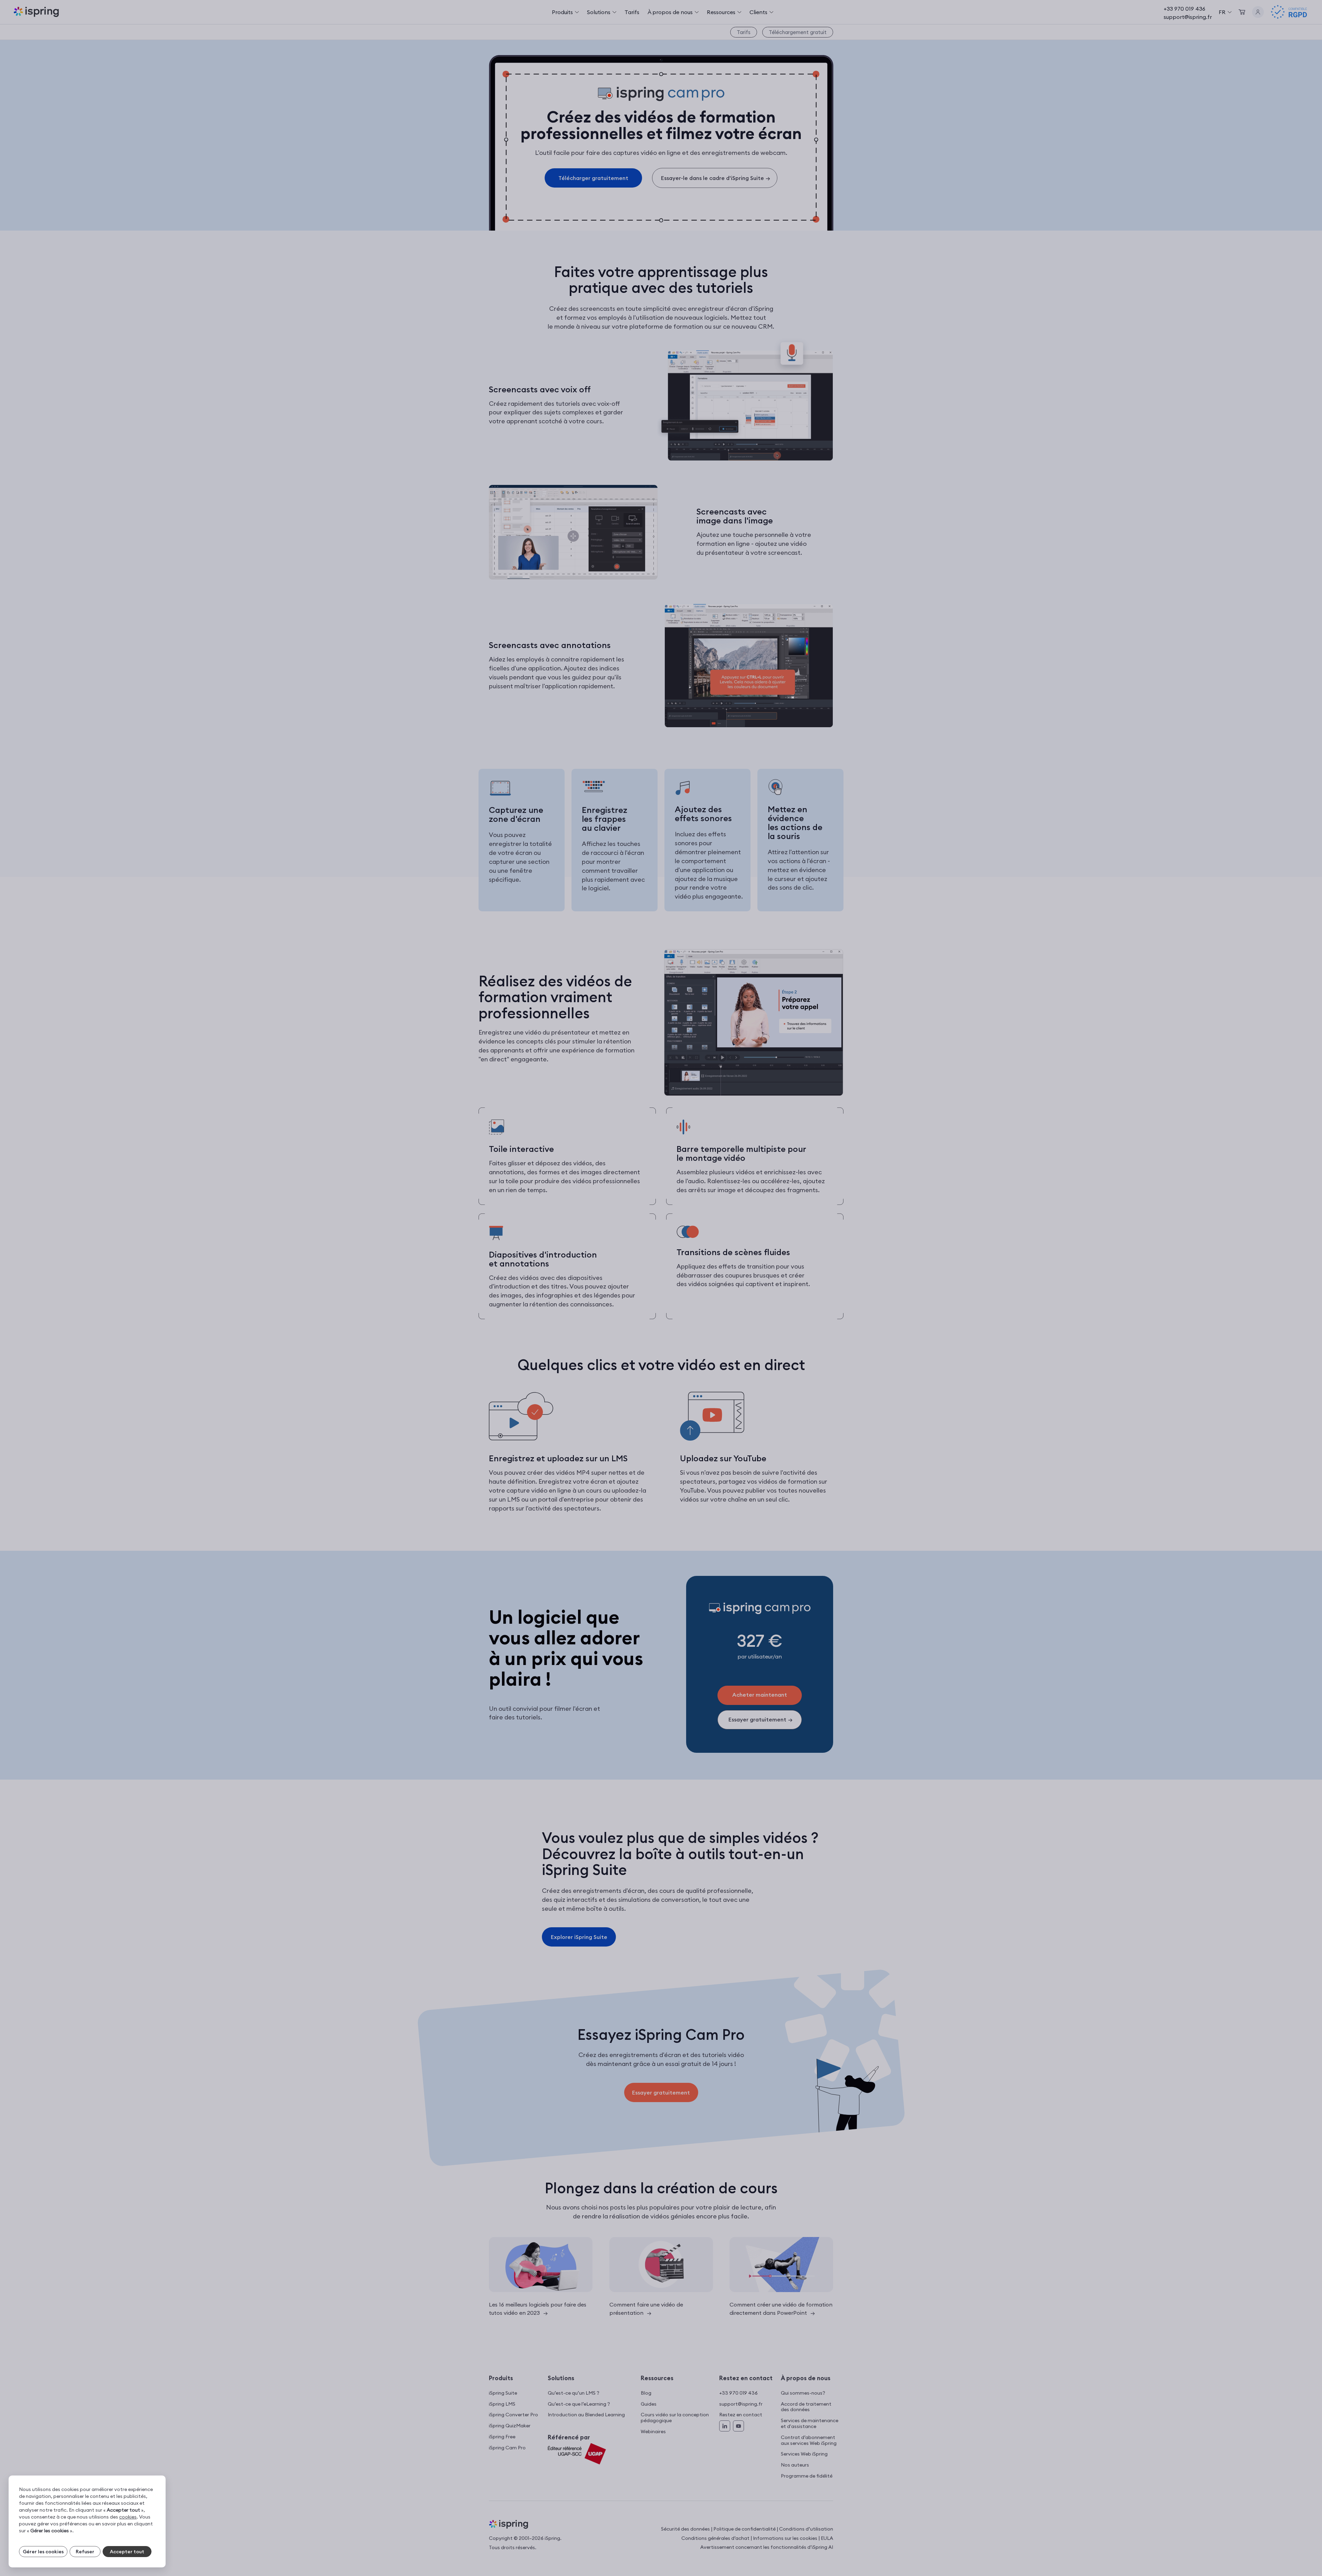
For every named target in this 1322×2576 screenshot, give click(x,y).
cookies (128, 2517)
